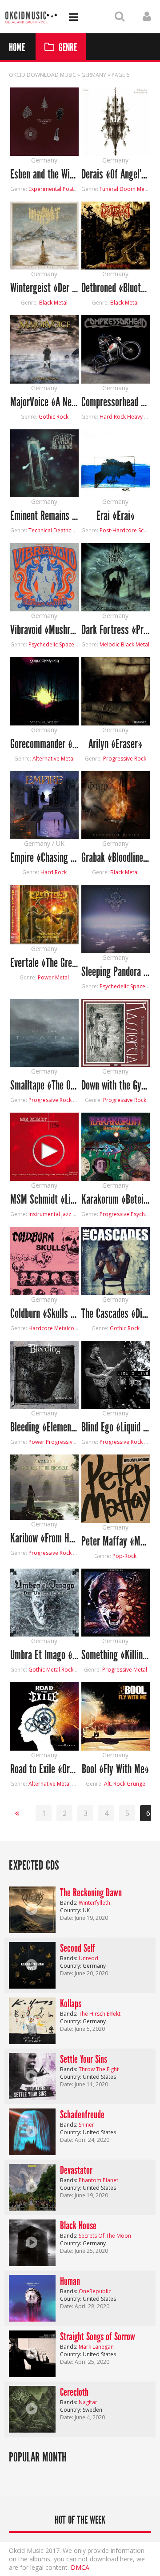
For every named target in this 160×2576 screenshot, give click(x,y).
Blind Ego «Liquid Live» (116, 1428)
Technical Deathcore (54, 530)
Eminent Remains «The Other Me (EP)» (44, 516)
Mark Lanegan (96, 2347)
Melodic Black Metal (124, 644)
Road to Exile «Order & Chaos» (44, 1770)
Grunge (136, 1784)
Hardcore (41, 1328)
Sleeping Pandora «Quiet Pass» (116, 972)
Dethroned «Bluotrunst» (116, 288)
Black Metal (53, 303)
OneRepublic (95, 2291)
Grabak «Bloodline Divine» (116, 858)
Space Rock (144, 986)
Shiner (86, 2125)
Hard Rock (113, 417)
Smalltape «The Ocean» (44, 1086)
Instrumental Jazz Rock (56, 1214)
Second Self (78, 1948)
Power (36, 1442)
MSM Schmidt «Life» (44, 1200)
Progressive (114, 1214)
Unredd (88, 1958)
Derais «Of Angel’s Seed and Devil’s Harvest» (116, 175)
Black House (78, 2226)
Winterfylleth (94, 1903)
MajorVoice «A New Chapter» (44, 402)
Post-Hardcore (118, 530)
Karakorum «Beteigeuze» (116, 1200)
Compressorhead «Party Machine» (116, 402)
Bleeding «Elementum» (44, 1428)
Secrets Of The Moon (105, 2236)
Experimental (45, 189)
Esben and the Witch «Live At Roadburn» (44, 175)
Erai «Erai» (116, 516)
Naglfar (88, 2402)
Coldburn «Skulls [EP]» (44, 1314)
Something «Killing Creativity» (116, 1655)
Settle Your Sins (84, 2059)
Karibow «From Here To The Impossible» (44, 1539)
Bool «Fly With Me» (115, 1770)
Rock (67, 1670)
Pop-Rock (124, 1556)
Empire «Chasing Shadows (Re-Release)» (44, 858)
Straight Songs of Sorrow (98, 2337)
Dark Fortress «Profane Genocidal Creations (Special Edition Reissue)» (116, 630)
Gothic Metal (44, 1670)
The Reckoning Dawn (91, 1893)
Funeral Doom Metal (125, 189)
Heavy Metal (142, 417)
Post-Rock (75, 189)
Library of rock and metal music (31, 17)
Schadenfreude (82, 2115)
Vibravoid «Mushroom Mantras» (44, 630)
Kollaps (71, 2004)
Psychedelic (43, 644)
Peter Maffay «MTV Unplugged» (116, 1542)
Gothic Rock (54, 417)
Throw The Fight (99, 2069)
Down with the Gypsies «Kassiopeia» (116, 1086)
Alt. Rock (115, 1784)
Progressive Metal (68, 1442)
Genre (68, 48)
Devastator (76, 2170)
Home (17, 48)
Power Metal (53, 977)
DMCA (80, 2567)
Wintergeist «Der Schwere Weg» (44, 288)
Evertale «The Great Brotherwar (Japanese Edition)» (44, 963)
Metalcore (67, 1328)
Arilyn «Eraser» (115, 744)
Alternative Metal (54, 759)
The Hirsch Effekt (100, 2014)
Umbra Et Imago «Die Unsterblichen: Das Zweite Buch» (44, 1655)
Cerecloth (74, 2392)
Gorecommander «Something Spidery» (44, 744)
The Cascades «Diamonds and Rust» (116, 1314)
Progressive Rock (125, 759)
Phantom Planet (98, 2180)
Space (67, 644)
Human (70, 2281)
